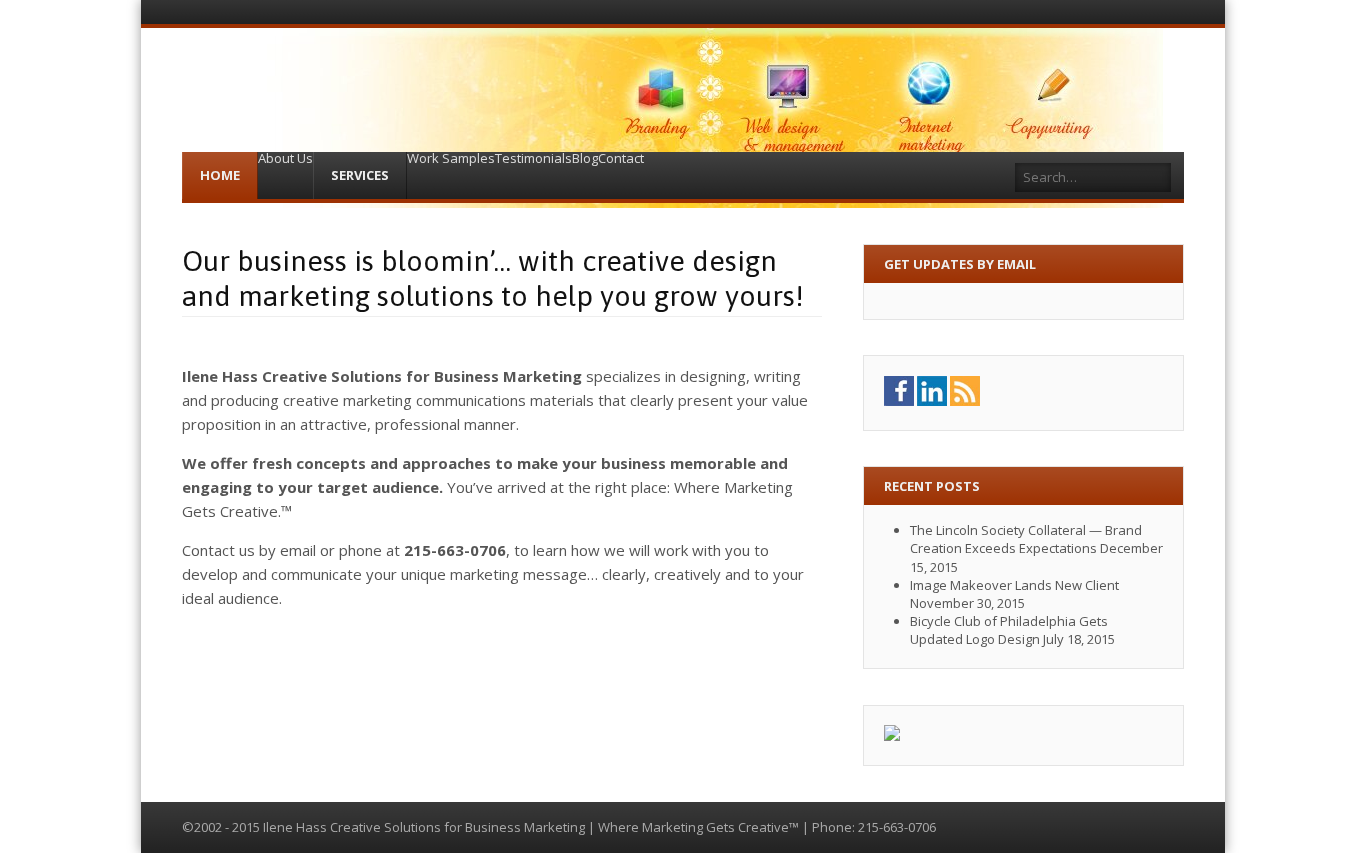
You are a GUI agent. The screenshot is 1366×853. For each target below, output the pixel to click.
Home (220, 175)
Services (360, 175)
